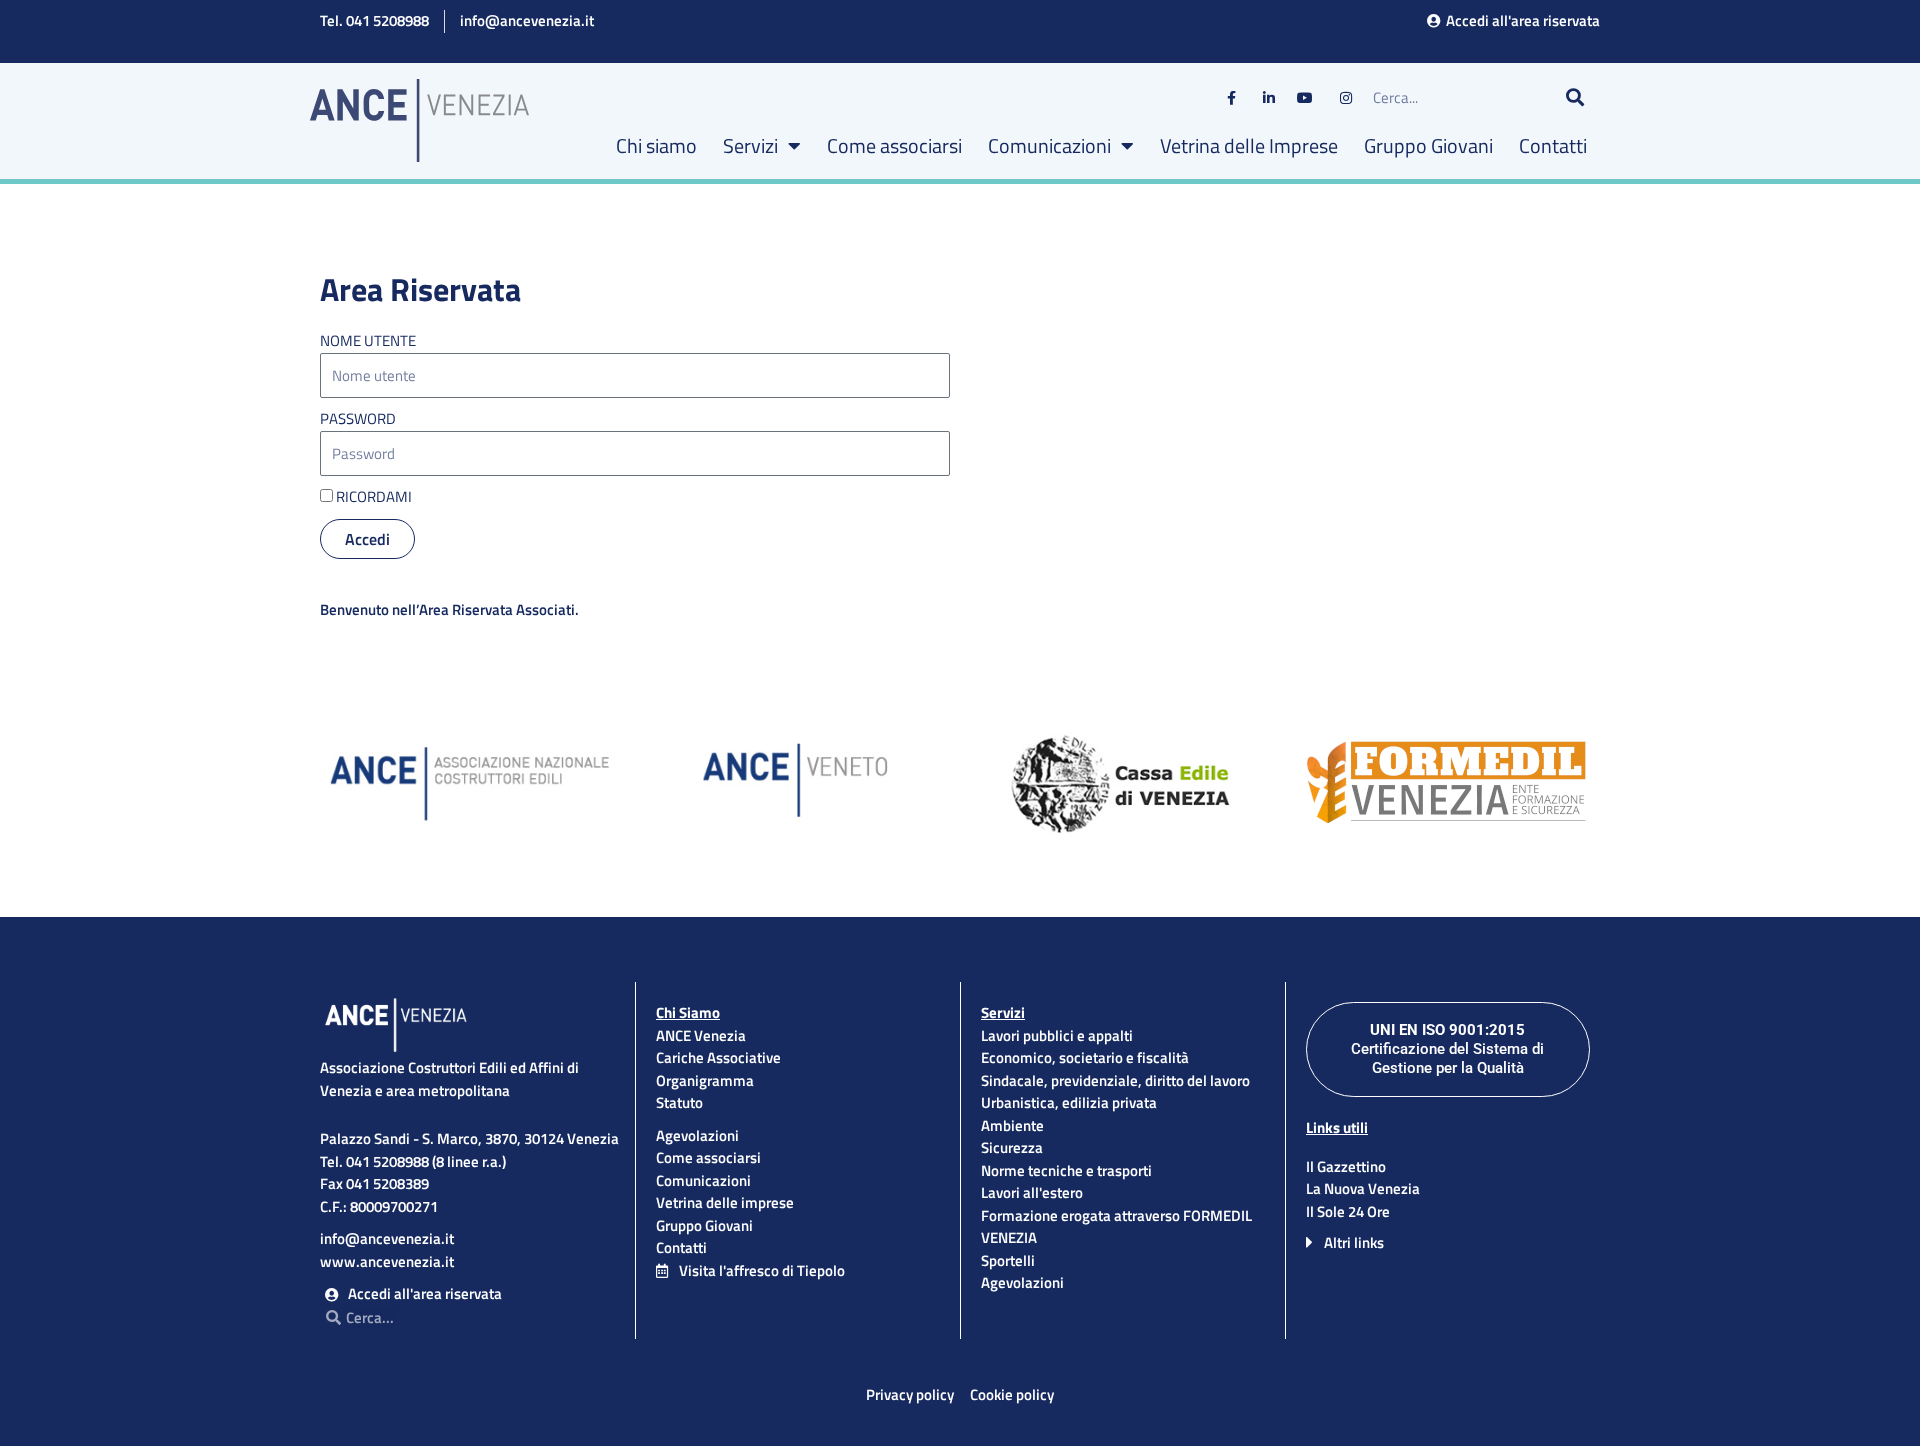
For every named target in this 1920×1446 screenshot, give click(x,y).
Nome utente (368, 341)
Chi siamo (656, 145)
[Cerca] (1575, 98)
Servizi (750, 145)
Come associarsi (894, 145)
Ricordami (372, 497)
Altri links (1354, 1242)
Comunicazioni (1049, 145)
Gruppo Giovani (1428, 145)
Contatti (1553, 145)
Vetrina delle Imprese (1249, 145)
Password (358, 419)
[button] (1448, 1242)
